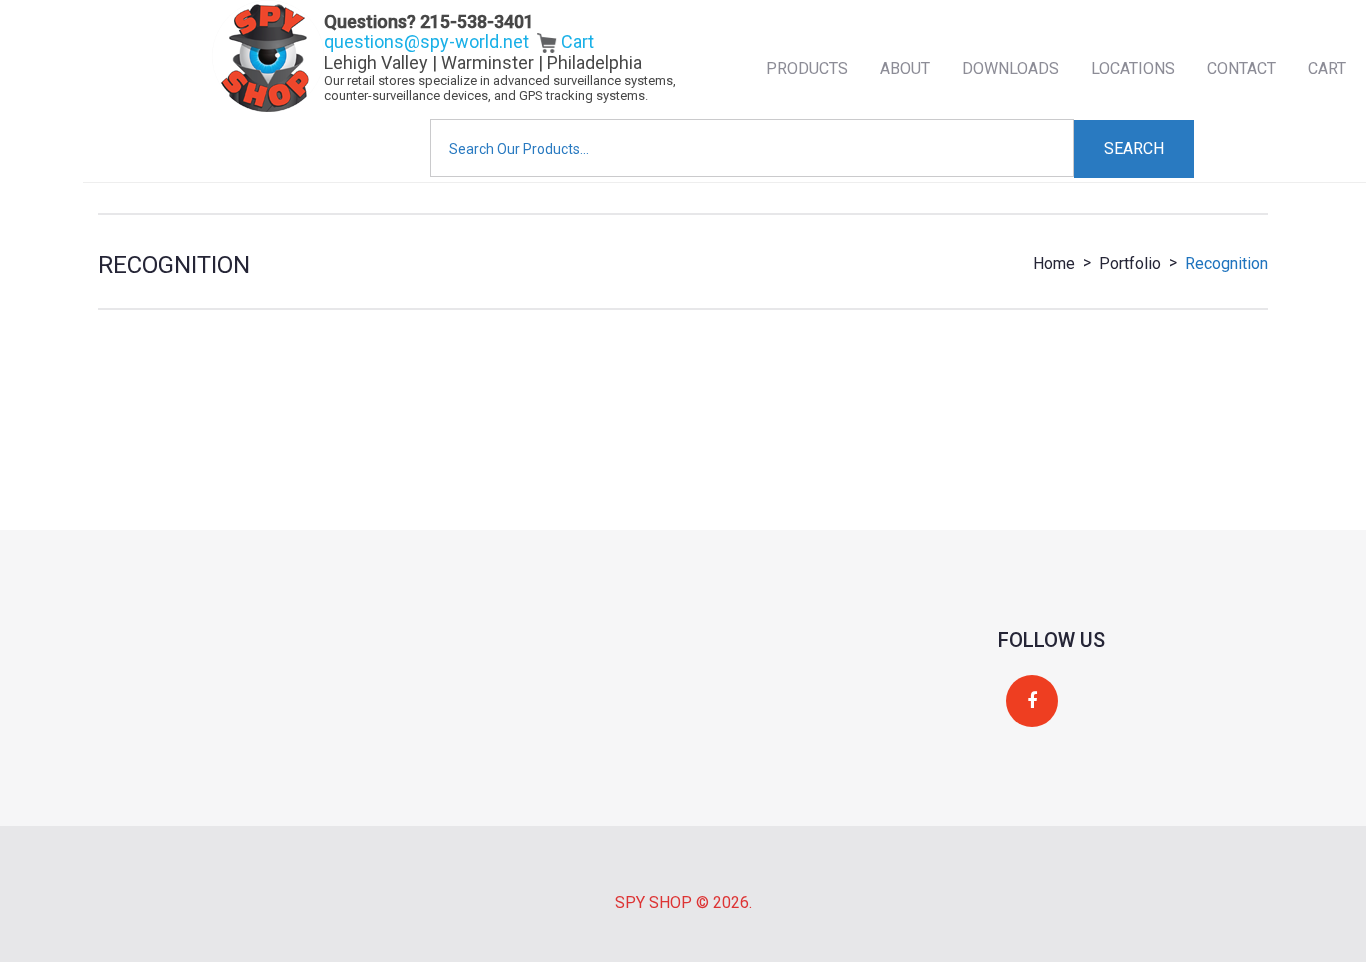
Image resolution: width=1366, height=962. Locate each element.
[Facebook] (1032, 701)
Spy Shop (653, 902)
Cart (575, 41)
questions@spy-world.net (426, 41)
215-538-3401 (477, 21)
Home (1054, 263)
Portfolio (1130, 263)
